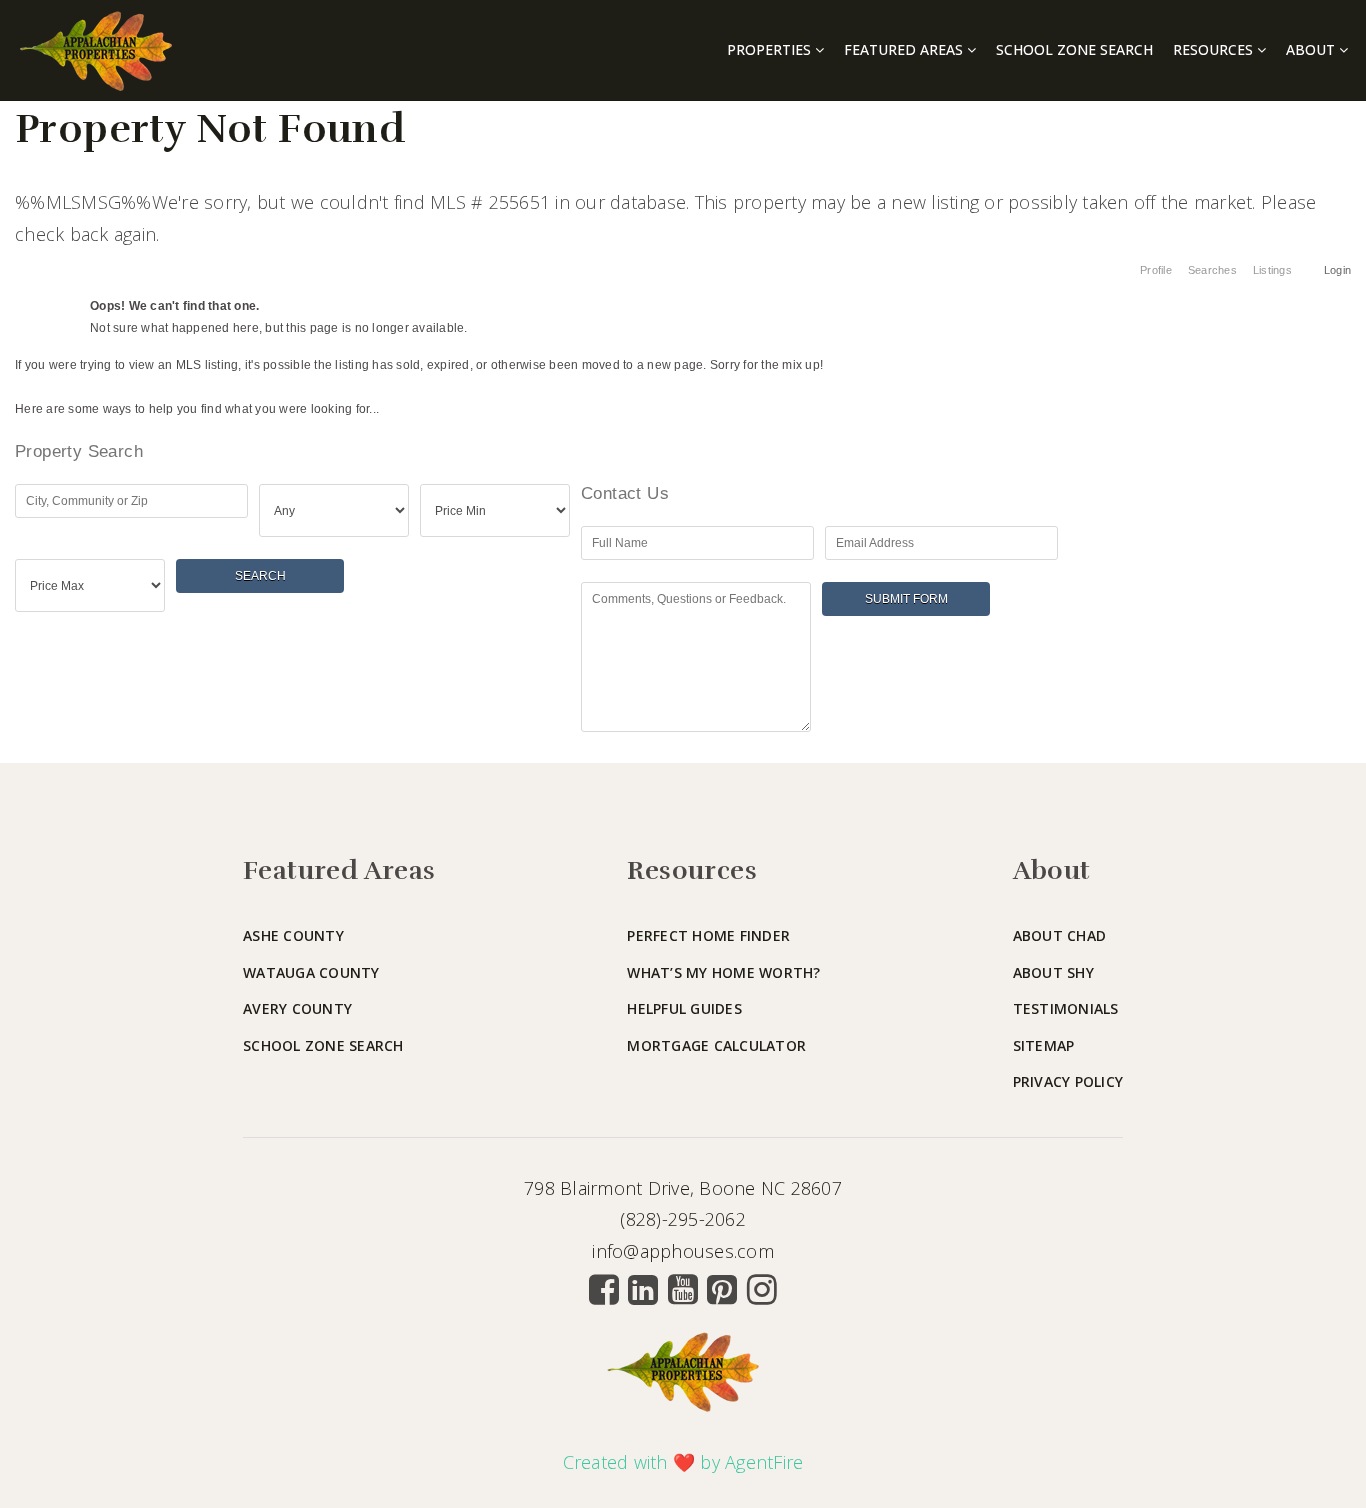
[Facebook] (604, 1289)
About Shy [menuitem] (1053, 972)
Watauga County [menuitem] (311, 972)
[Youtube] (683, 1289)
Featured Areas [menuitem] (905, 49)
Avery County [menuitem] (297, 1008)
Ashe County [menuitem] (293, 935)
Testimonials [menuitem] (1066, 1008)
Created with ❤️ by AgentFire (683, 1462)
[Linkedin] (643, 1289)
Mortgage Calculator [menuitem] (716, 1045)
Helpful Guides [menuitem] (684, 1008)
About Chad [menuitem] (1060, 935)
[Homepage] (96, 51)
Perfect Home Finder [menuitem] (708, 935)
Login (1337, 270)
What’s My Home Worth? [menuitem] (723, 972)
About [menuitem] (1312, 49)
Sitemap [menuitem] (1044, 1045)
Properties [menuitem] (771, 49)
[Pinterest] (722, 1289)
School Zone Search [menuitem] (1074, 49)
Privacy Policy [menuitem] (1068, 1081)
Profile (1156, 270)
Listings (1272, 270)
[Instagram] (762, 1289)
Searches (1212, 270)
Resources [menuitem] (1215, 49)
